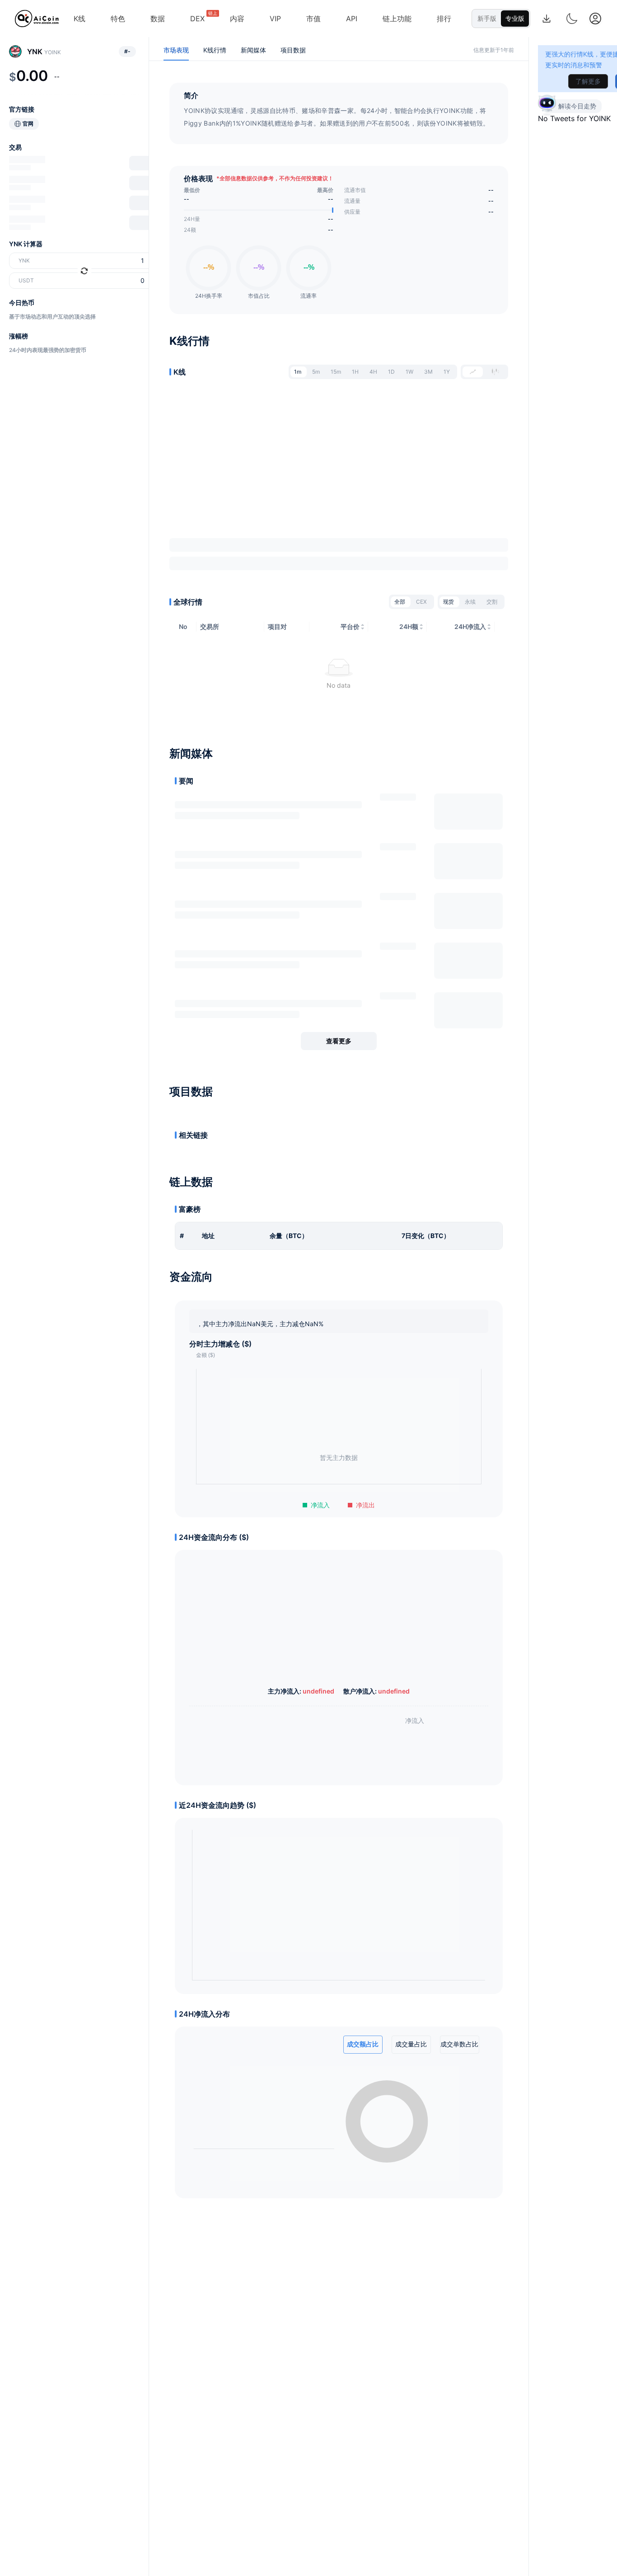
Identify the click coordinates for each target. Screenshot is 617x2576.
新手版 (487, 18)
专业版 (515, 18)
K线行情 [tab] (215, 50)
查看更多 (339, 1041)
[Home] (37, 19)
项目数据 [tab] (293, 50)
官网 (28, 124)
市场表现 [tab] (176, 50)
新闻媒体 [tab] (253, 50)
